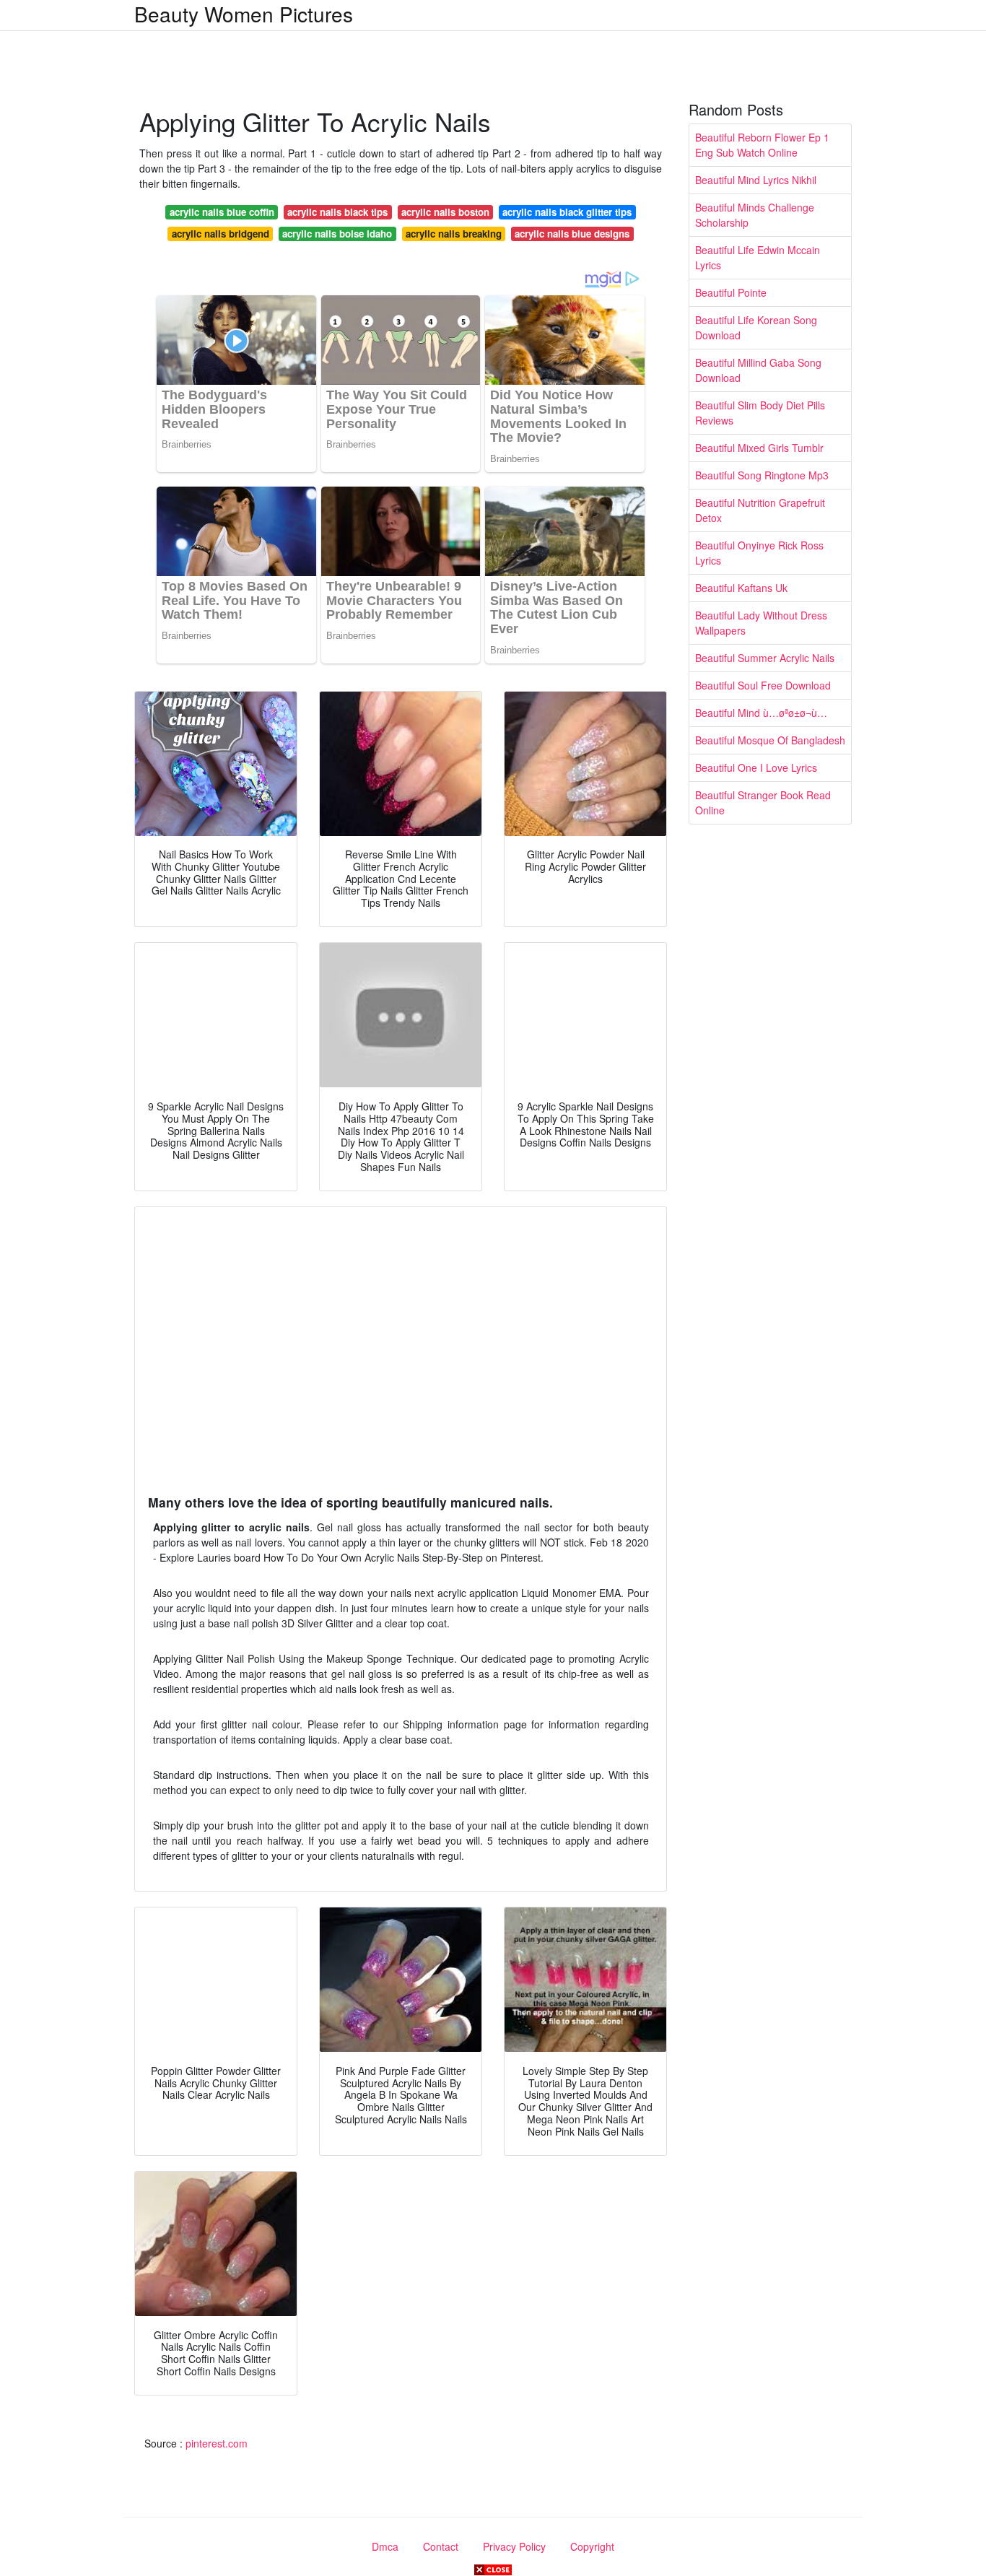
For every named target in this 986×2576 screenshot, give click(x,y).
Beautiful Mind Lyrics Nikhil (756, 180)
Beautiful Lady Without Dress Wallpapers (761, 623)
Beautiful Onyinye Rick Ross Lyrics (759, 553)
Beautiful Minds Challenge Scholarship (755, 215)
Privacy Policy (514, 2546)
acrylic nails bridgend (221, 234)
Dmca (385, 2546)
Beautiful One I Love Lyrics (756, 767)
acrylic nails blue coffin (222, 212)
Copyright (592, 2546)
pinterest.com (217, 2443)
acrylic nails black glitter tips (567, 212)
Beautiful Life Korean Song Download (756, 327)
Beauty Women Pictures (244, 14)
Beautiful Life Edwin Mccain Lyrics (758, 257)
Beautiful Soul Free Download (763, 685)
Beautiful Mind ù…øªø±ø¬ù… (761, 713)
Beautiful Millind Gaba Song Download (758, 370)
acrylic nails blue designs (572, 234)
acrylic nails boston (445, 212)
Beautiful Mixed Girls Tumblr (759, 448)
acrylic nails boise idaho (337, 234)
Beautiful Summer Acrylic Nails (765, 658)
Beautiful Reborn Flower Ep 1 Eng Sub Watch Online (762, 145)
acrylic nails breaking (454, 234)
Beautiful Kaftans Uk (741, 588)
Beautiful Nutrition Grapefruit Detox (760, 510)
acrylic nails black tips (337, 212)
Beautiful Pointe (731, 292)
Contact (441, 2546)
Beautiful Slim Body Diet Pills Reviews (760, 413)
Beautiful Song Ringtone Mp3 (762, 475)
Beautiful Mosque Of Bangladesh (770, 740)
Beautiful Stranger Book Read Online (763, 802)
